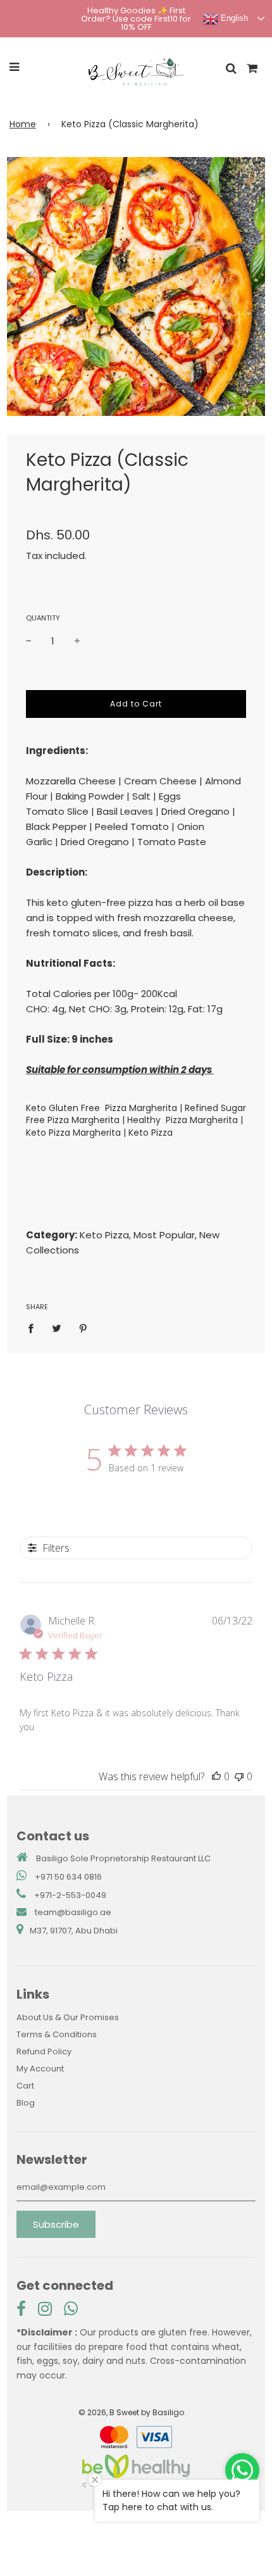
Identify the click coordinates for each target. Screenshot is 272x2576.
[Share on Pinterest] (83, 1328)
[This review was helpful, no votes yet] (216, 1776)
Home (23, 124)
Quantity (43, 618)
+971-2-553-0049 (70, 1895)
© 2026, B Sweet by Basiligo (131, 2412)
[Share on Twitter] (57, 1328)
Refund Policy (44, 2051)
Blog (26, 2103)
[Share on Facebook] (34, 1328)
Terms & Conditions (57, 2034)
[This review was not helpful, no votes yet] (239, 1776)
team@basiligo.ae (73, 1912)
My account (40, 2069)
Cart (25, 2086)
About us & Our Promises (68, 2017)
